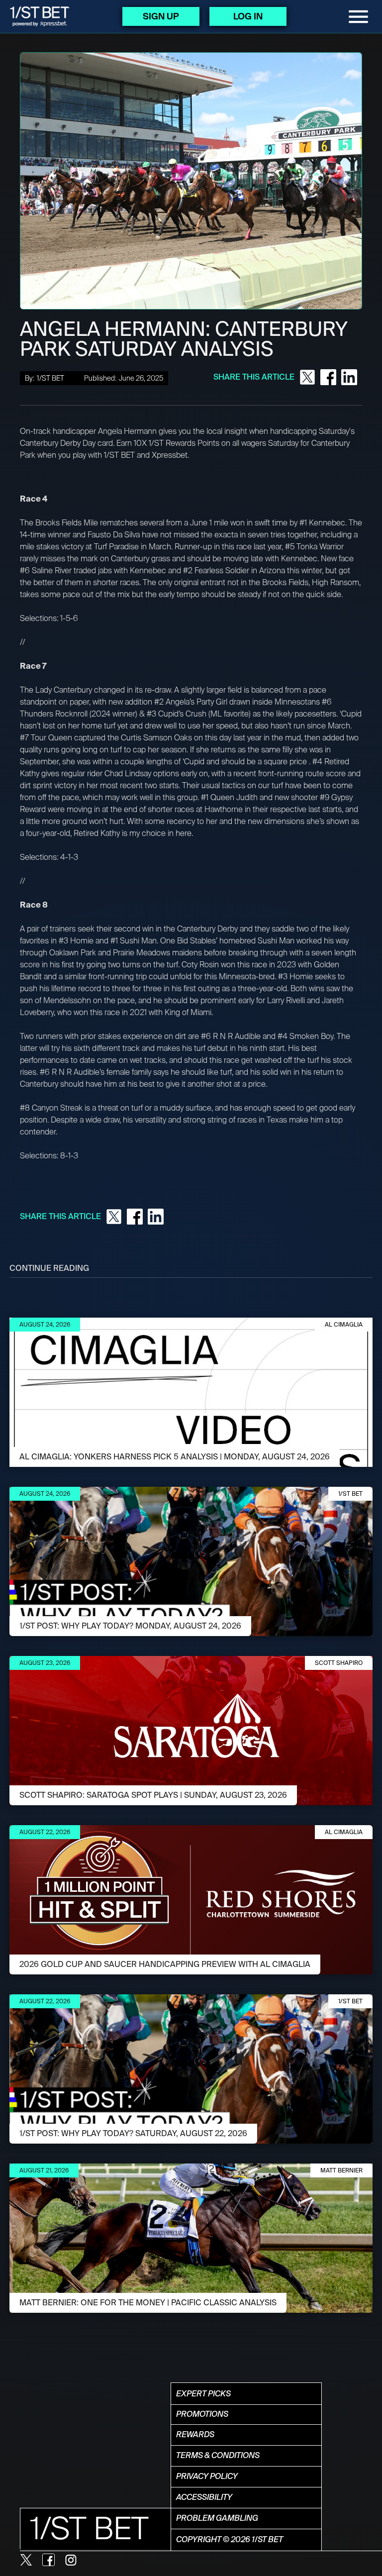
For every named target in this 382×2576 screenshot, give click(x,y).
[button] (358, 17)
